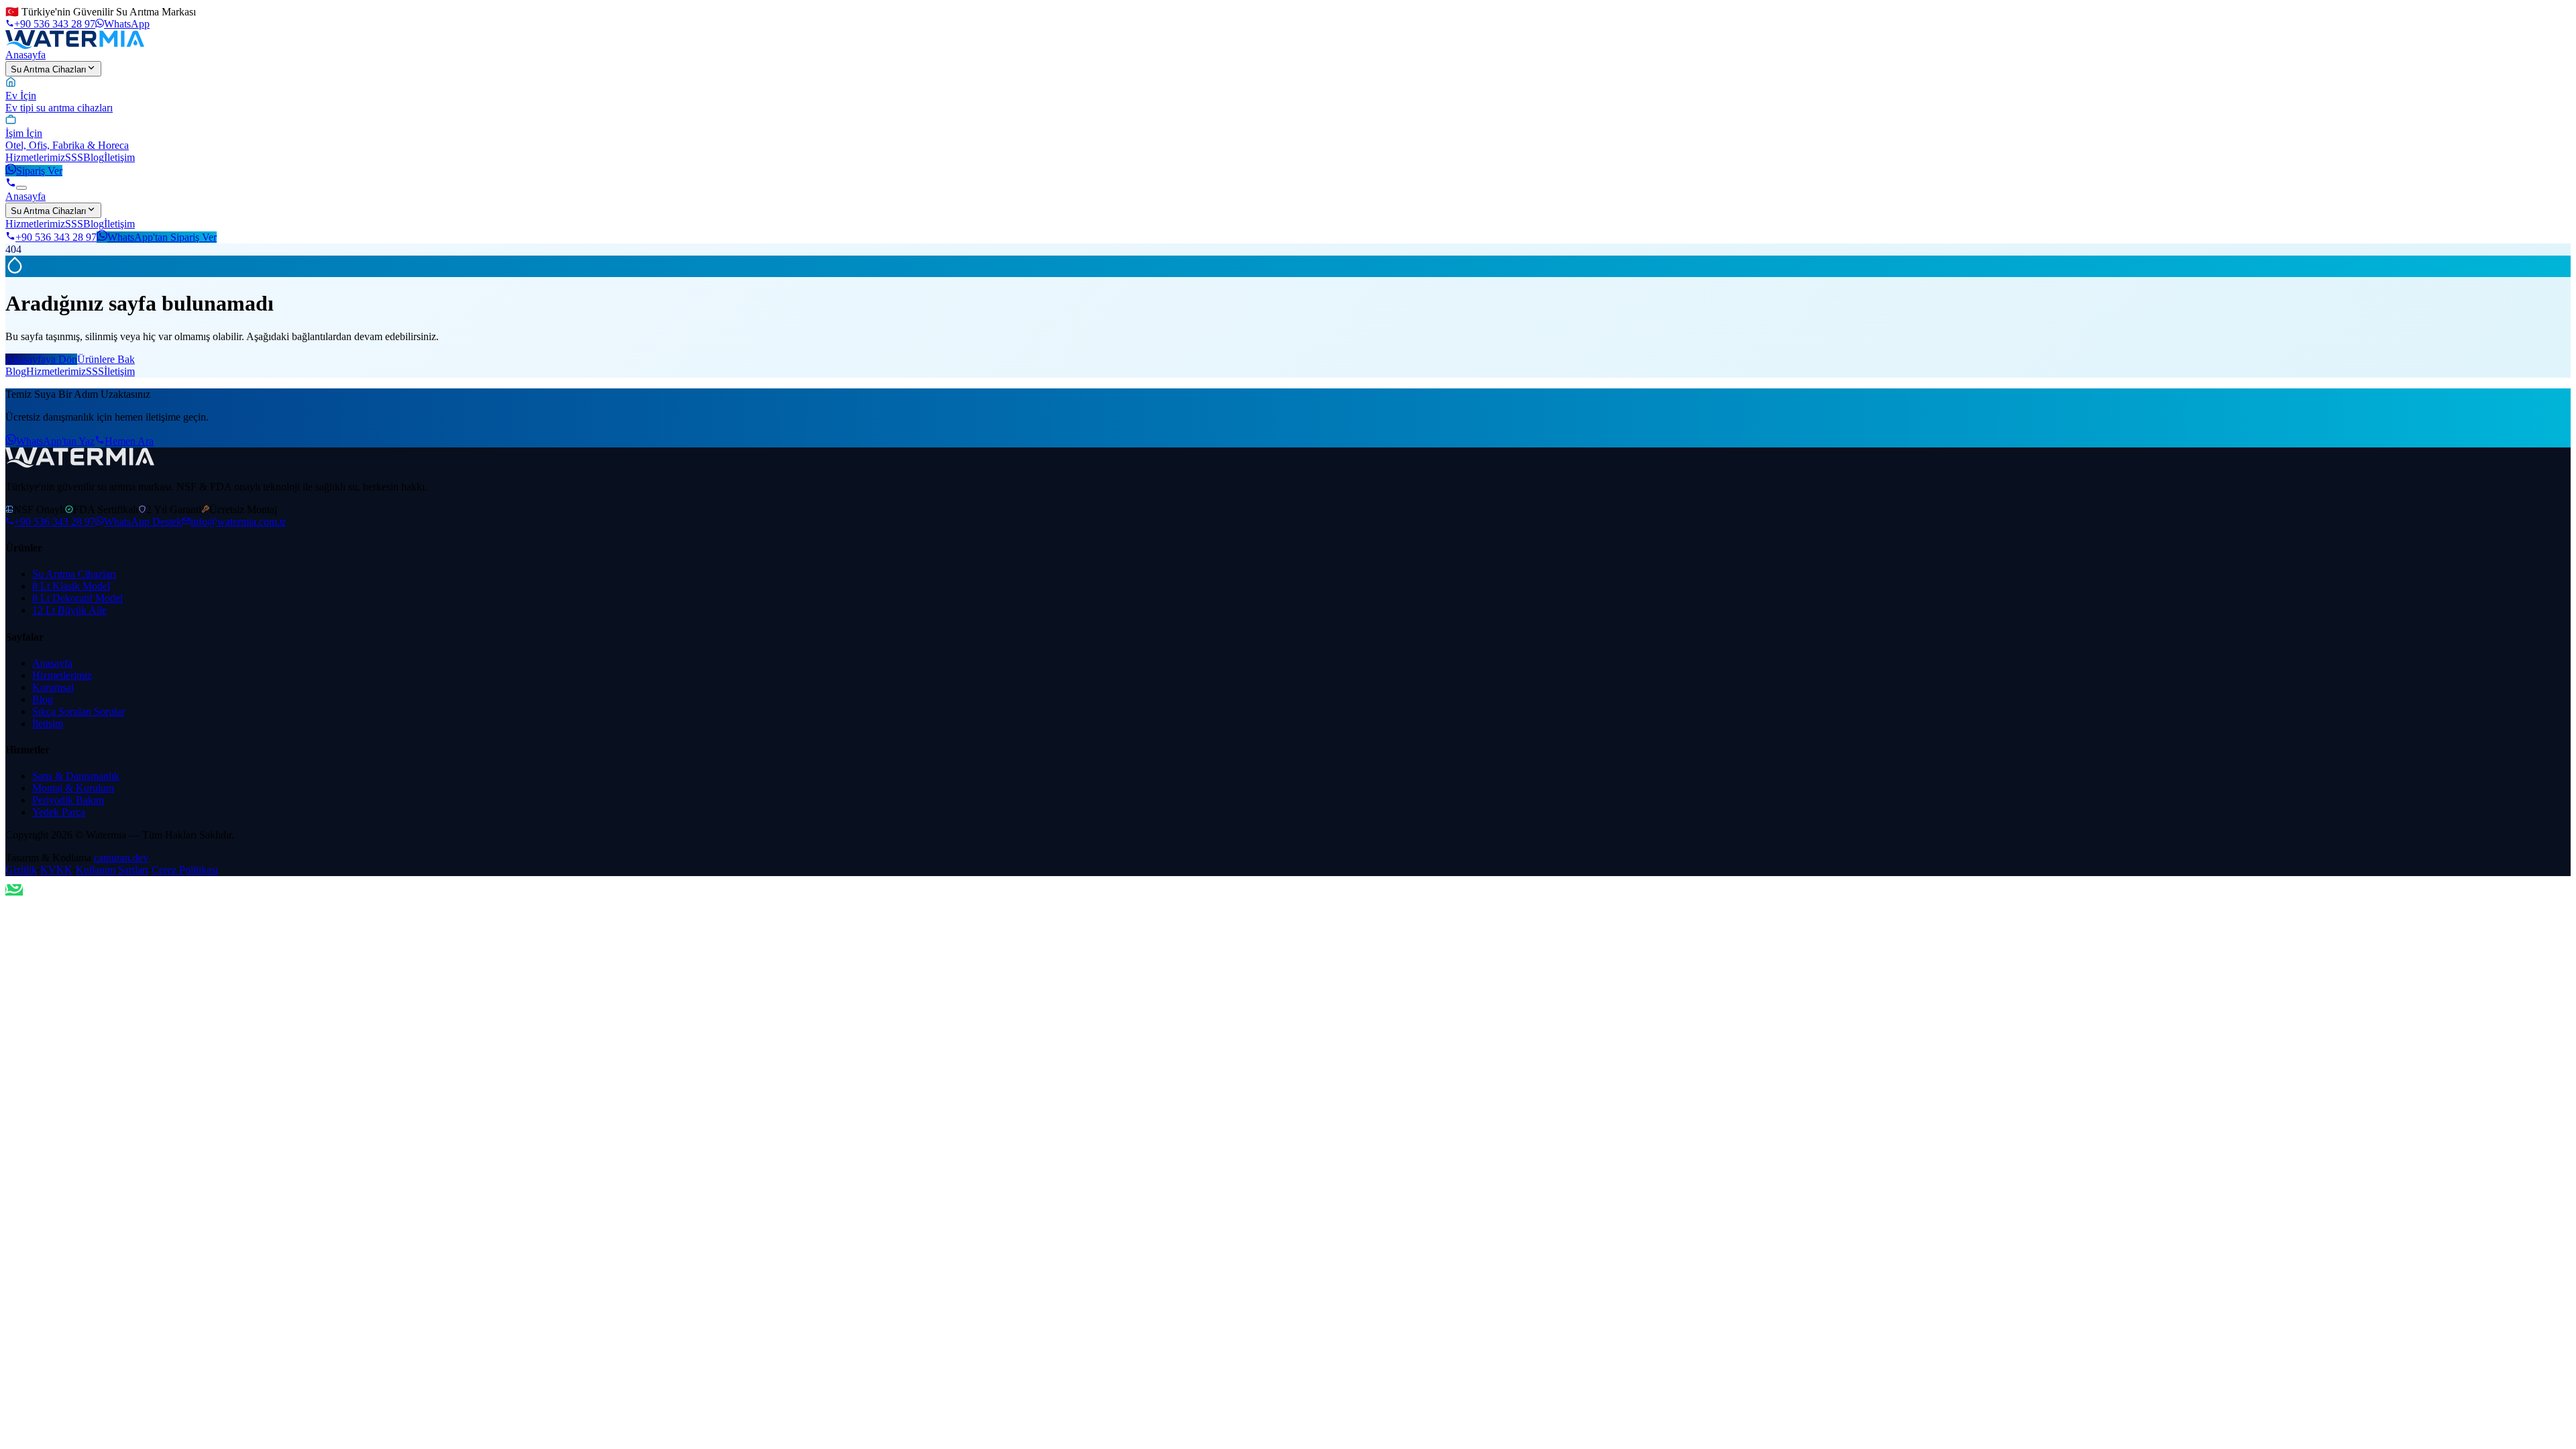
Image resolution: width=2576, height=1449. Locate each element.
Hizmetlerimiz (35, 157)
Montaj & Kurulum (73, 788)
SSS (74, 157)
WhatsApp (127, 24)
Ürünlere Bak (106, 359)
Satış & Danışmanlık (76, 776)
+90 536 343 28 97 (55, 24)
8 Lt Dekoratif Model (77, 598)
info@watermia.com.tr (238, 522)
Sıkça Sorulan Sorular (78, 711)
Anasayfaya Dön (41, 359)
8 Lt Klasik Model (71, 586)
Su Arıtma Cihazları (49, 69)
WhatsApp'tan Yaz (55, 441)
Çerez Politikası (185, 870)
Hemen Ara (129, 441)
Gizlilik (21, 870)
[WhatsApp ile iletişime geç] (14, 890)
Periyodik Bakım (68, 800)
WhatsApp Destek (143, 522)
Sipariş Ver (39, 171)
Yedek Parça (59, 812)
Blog (94, 157)
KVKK (56, 870)
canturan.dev (121, 858)
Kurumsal (53, 687)
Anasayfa (25, 55)
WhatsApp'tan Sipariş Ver (162, 237)
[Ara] (11, 184)
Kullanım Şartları (112, 870)
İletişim (119, 157)
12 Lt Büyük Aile (69, 610)
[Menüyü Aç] (21, 188)
